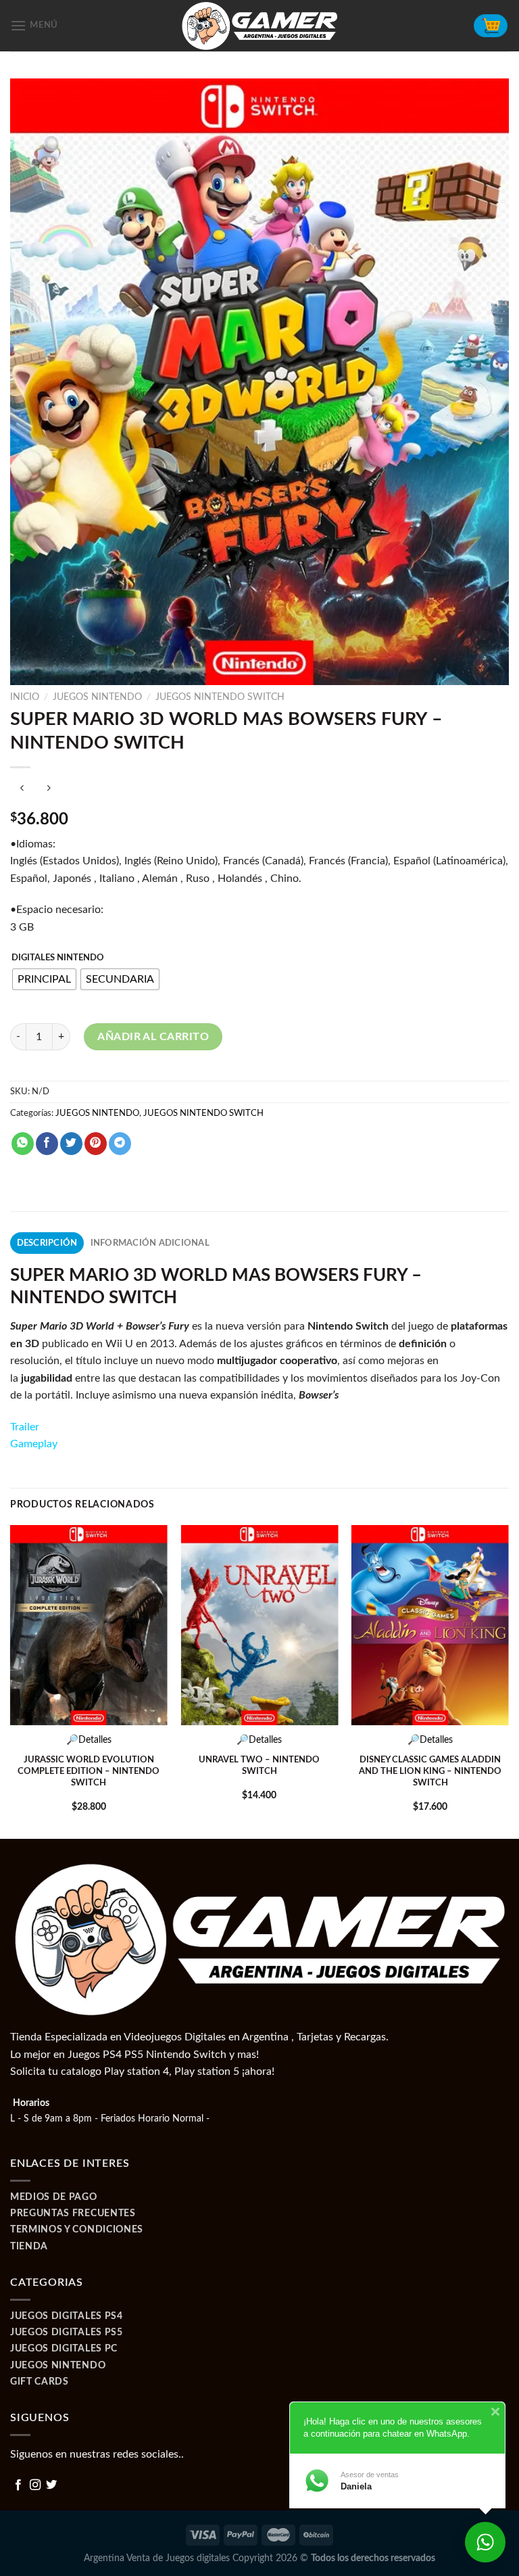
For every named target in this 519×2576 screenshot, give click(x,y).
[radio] (44, 979)
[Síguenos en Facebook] (18, 2485)
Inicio (25, 697)
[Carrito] (491, 26)
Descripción (47, 1243)
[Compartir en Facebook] (47, 1144)
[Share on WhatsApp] (23, 1144)
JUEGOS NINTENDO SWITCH (220, 697)
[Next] (508, 1681)
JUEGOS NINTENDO (97, 697)
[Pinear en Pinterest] (96, 1144)
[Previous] (11, 1681)
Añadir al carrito (153, 1037)
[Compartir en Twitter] (71, 1144)
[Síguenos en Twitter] (51, 2485)
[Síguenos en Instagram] (35, 2485)
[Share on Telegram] (120, 1144)
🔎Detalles (89, 1740)
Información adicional (150, 1243)
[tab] (47, 1243)
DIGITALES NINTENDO (58, 958)
